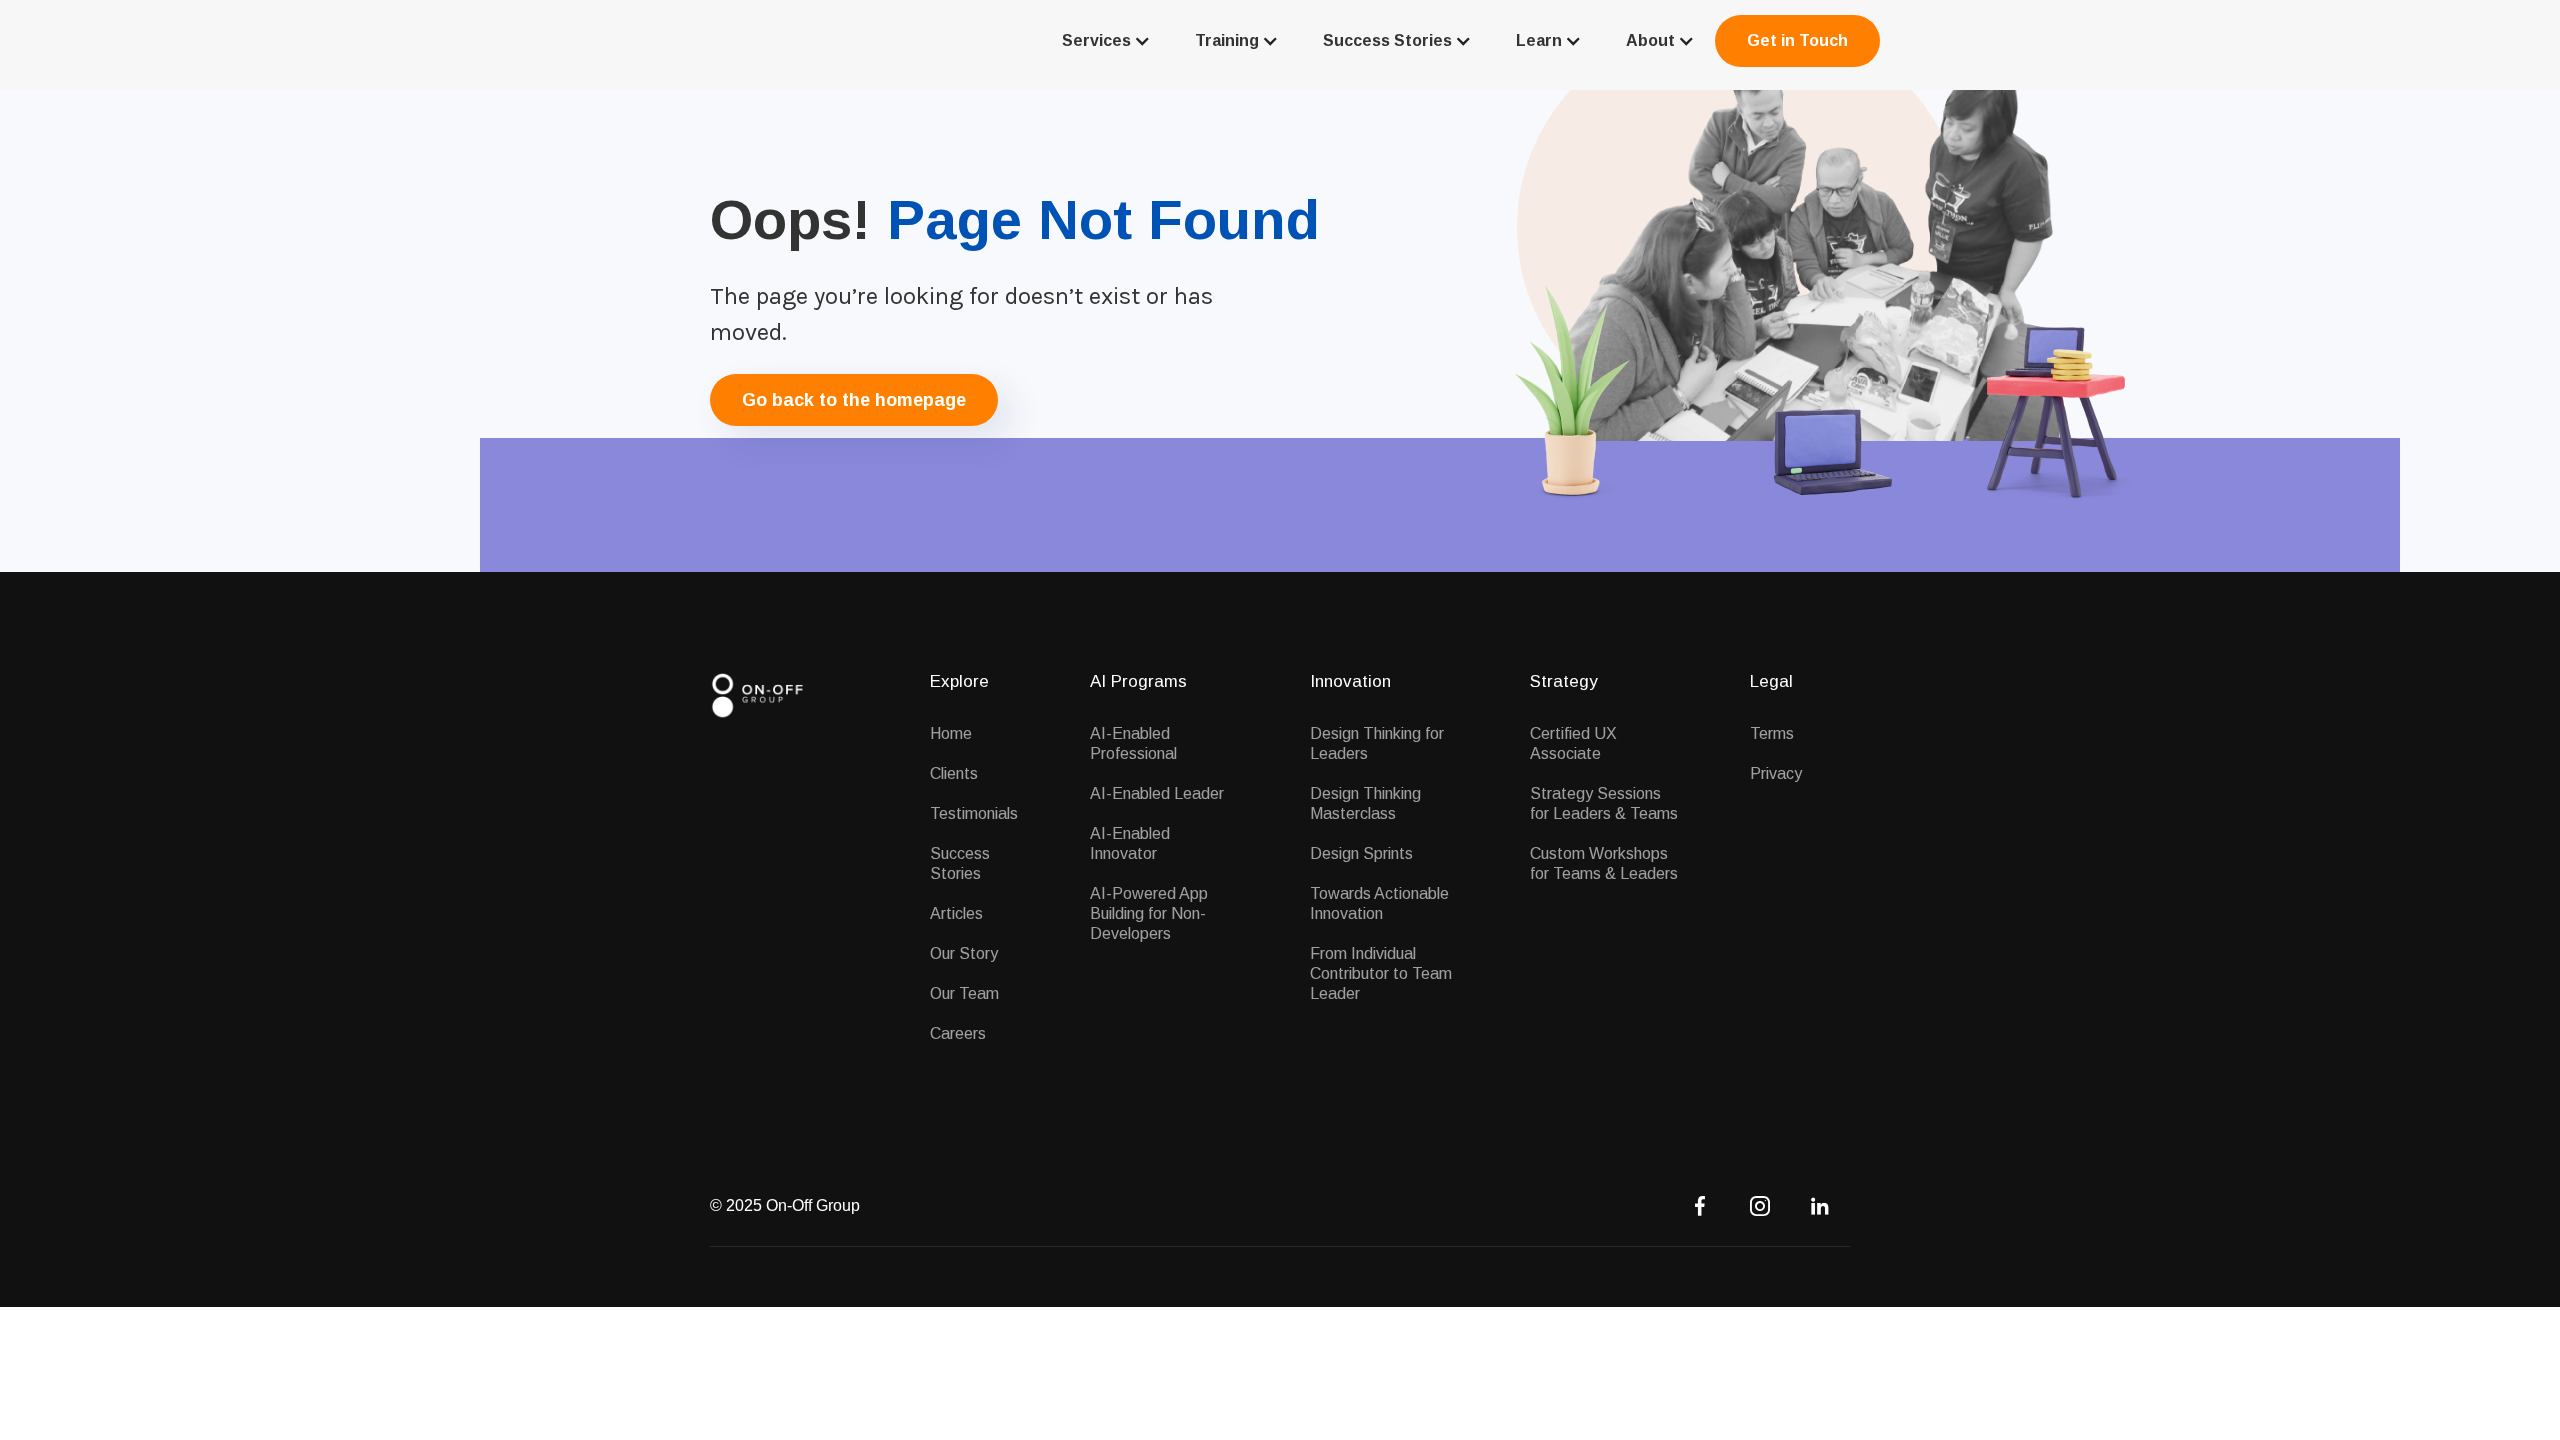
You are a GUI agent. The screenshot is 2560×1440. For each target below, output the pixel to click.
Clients (954, 773)
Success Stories (960, 863)
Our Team (964, 993)
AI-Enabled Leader (1157, 793)
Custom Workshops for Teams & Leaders (1604, 863)
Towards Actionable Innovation (1379, 903)
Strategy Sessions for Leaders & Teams (1604, 803)
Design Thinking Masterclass (1365, 803)
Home (951, 733)
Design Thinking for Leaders (1377, 743)
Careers (958, 1033)
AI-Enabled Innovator (1130, 843)
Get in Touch (1797, 40)
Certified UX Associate (1573, 743)
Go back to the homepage (854, 400)
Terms (1772, 733)
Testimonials (974, 813)
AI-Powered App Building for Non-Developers (1149, 913)
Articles (956, 913)
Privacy (1776, 773)
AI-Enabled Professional (1133, 743)
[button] (1104, 40)
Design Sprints (1361, 853)
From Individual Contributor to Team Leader (1381, 973)
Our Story (964, 953)
